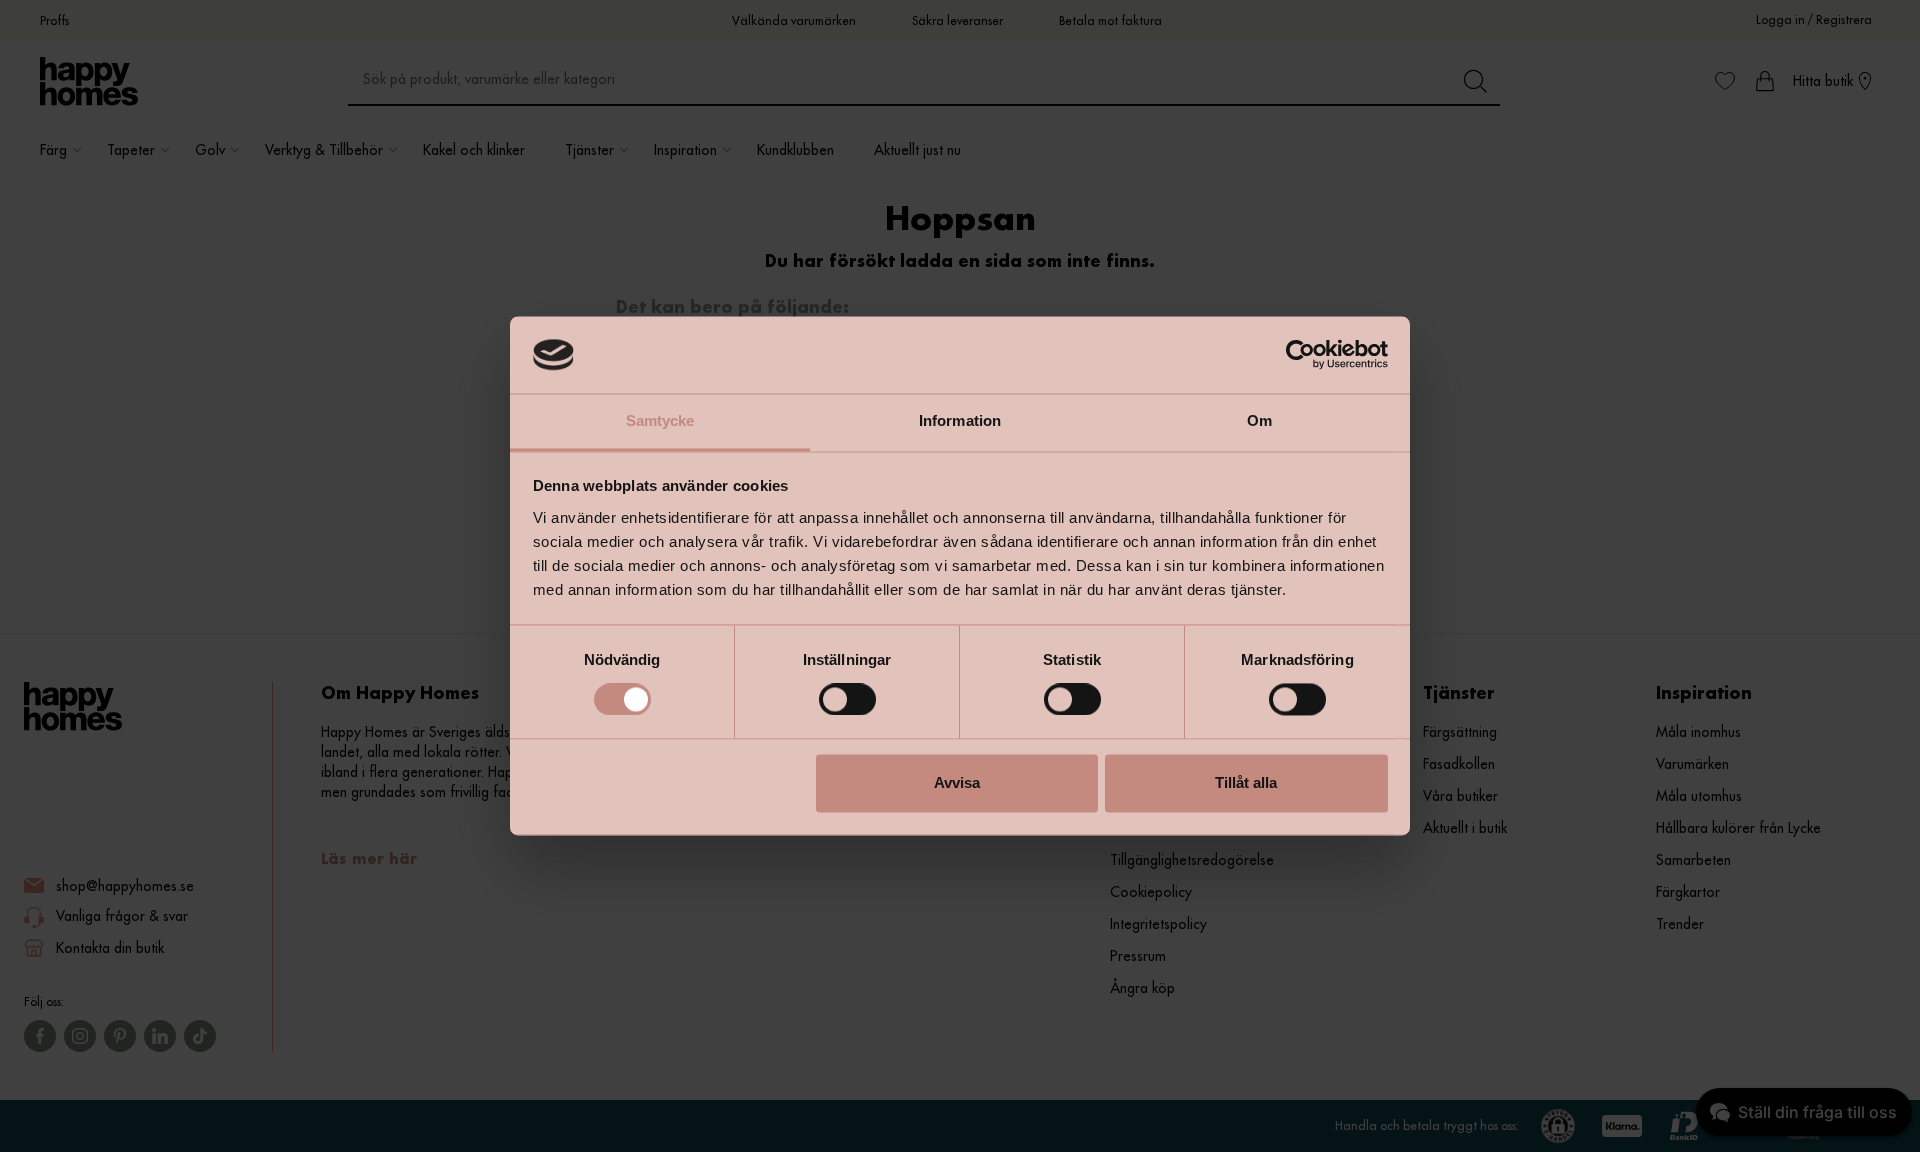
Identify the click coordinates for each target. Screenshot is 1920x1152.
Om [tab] (1259, 420)
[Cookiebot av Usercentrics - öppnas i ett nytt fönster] (1300, 355)
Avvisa (957, 782)
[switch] (847, 700)
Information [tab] (960, 420)
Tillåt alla (1246, 782)
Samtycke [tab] (660, 420)
